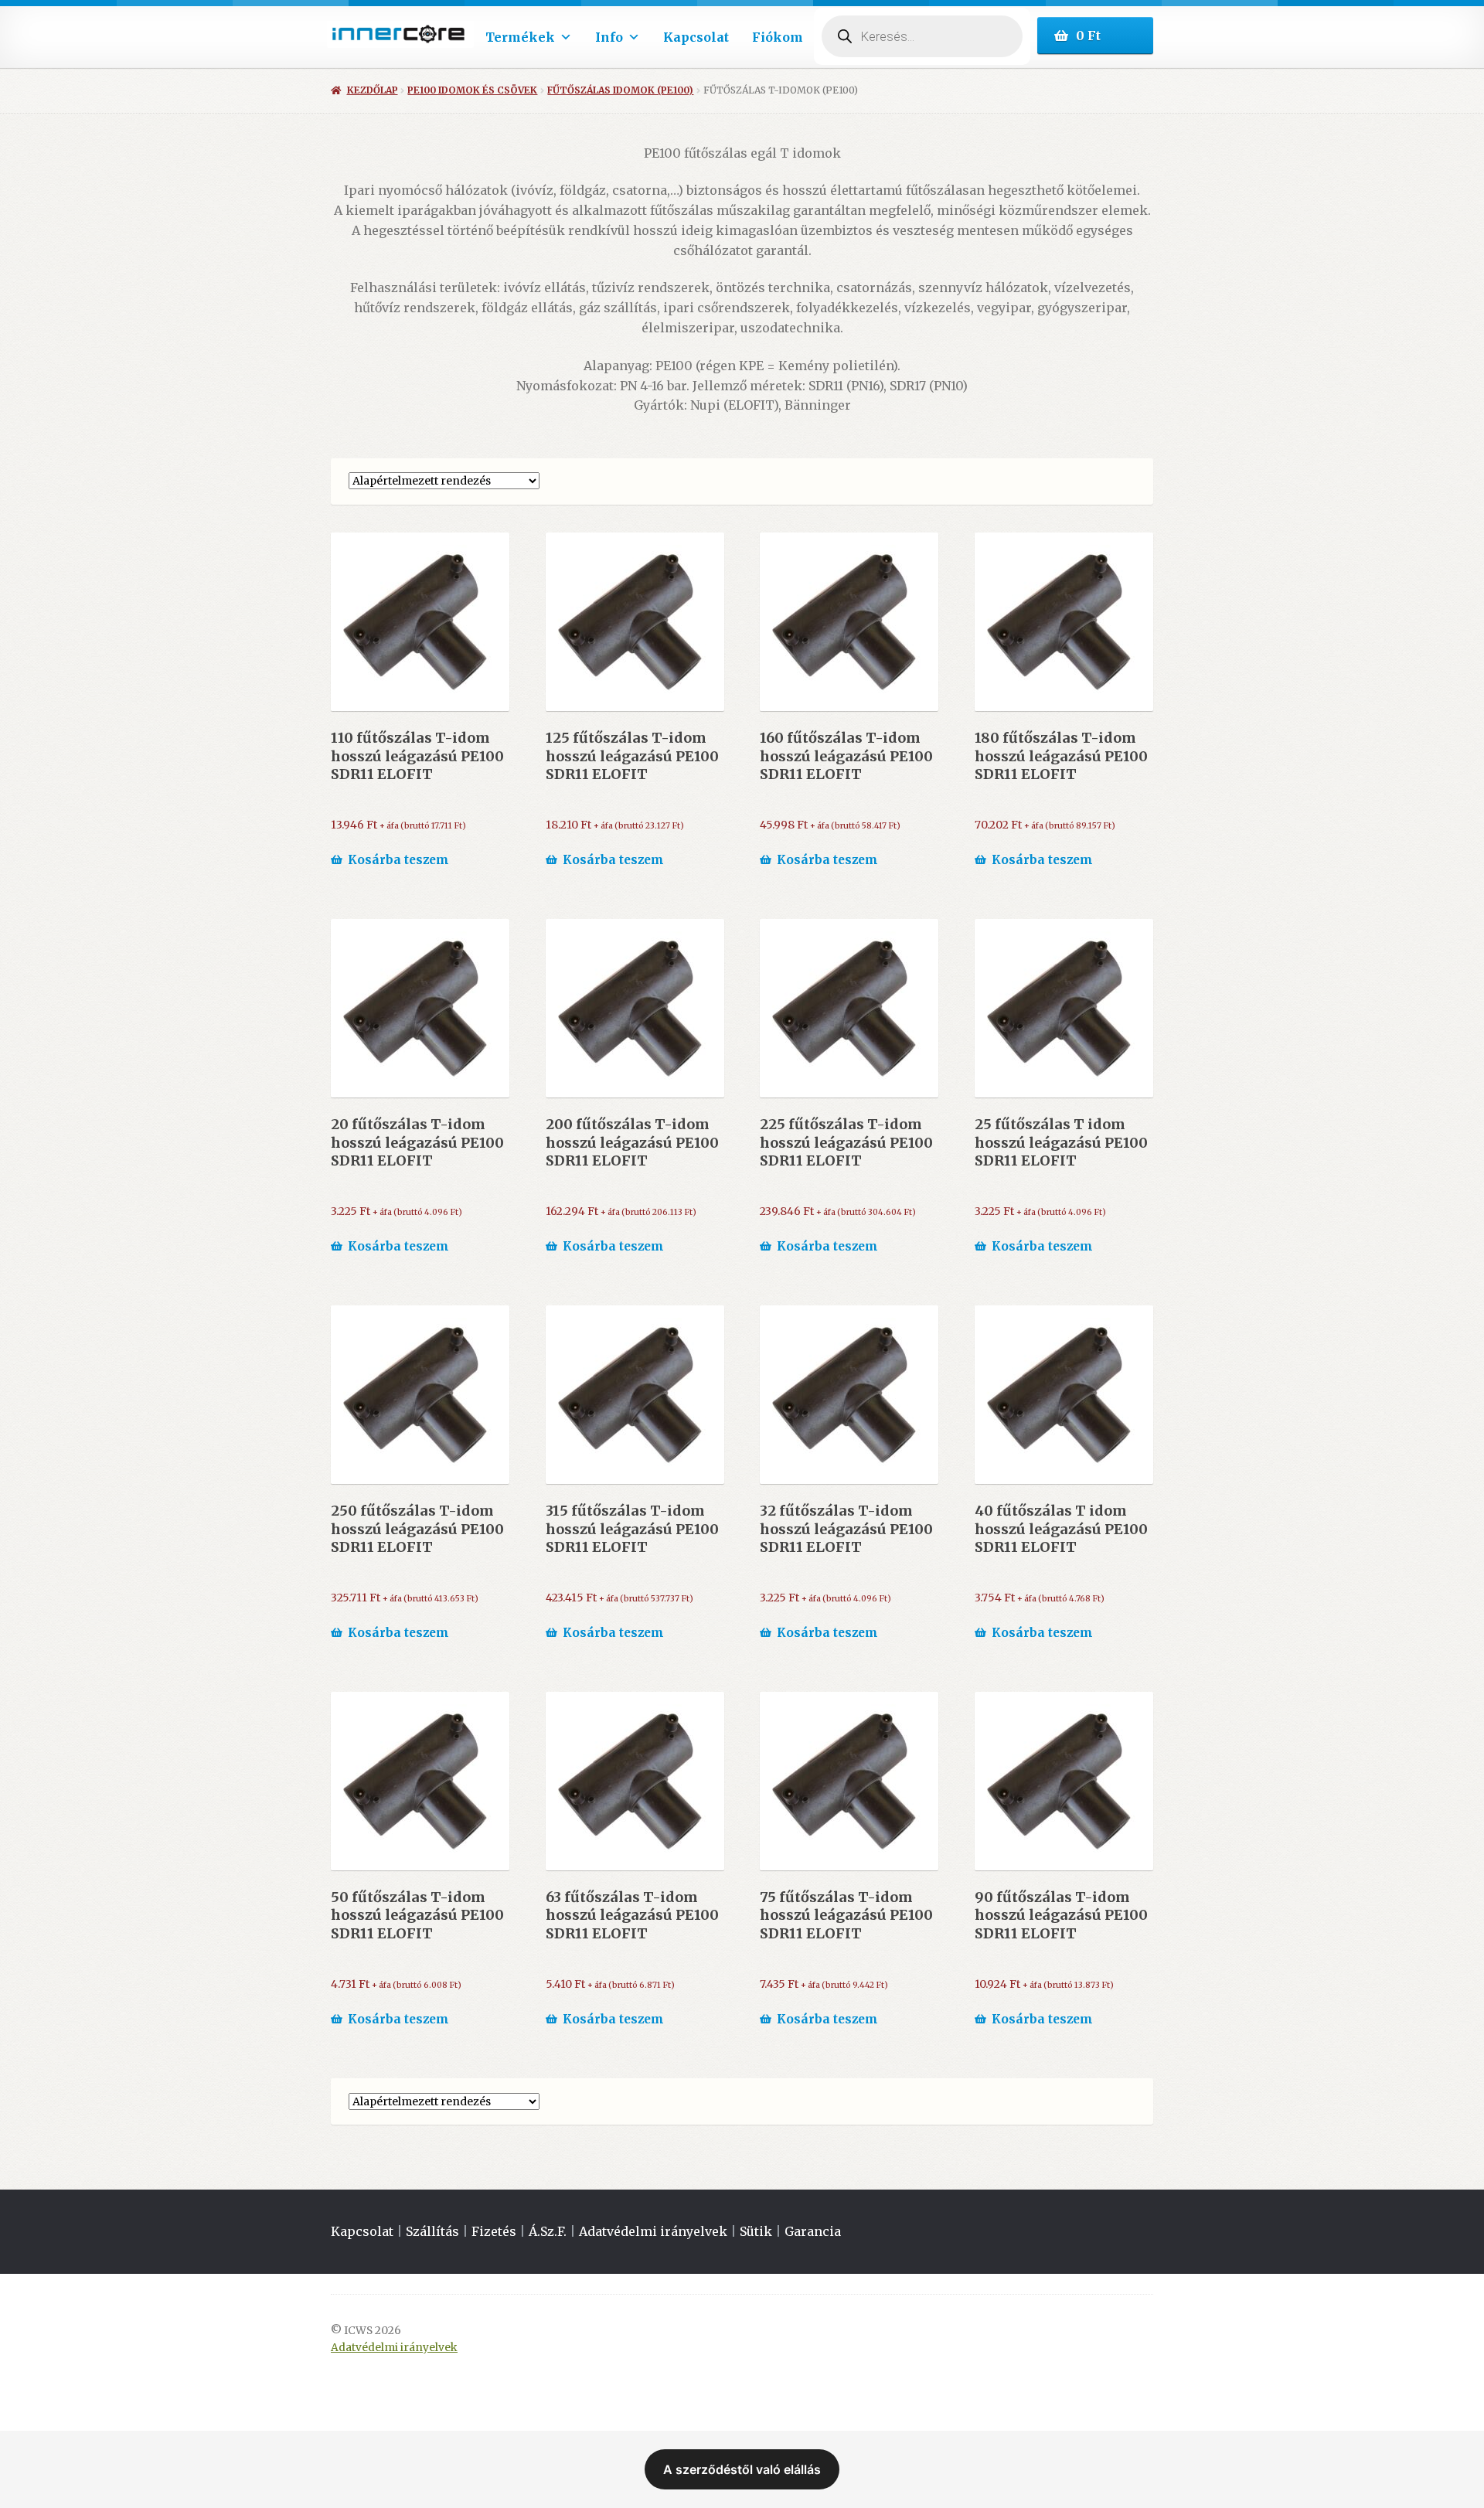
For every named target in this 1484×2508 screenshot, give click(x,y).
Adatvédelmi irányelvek (653, 2231)
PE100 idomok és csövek (472, 90)
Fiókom (778, 37)
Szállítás (432, 2231)
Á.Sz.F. (548, 2231)
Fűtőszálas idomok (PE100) (620, 90)
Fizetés (494, 2231)
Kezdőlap (372, 90)
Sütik (756, 2231)
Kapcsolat (696, 37)
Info (609, 37)
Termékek (520, 37)
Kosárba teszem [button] (398, 860)
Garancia (813, 2231)
